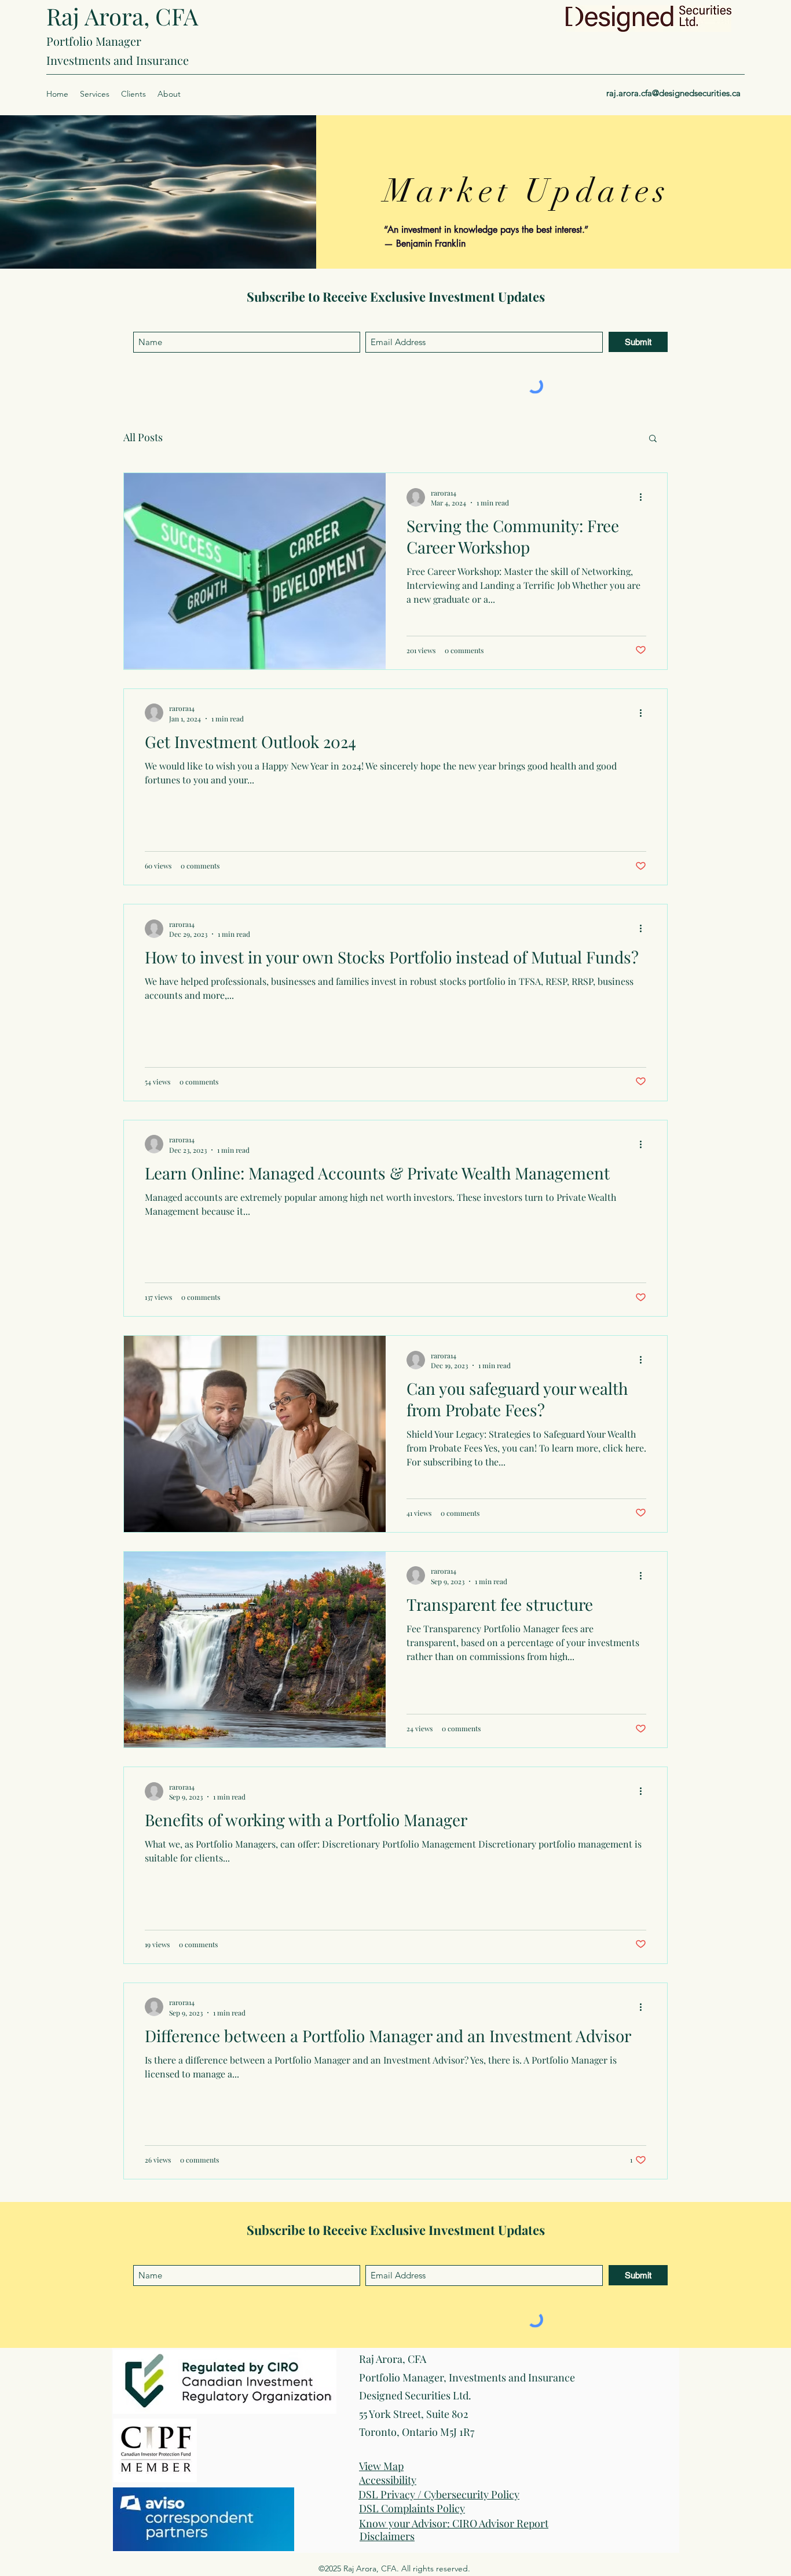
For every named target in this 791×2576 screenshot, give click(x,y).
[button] (95, 94)
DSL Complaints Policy (412, 2508)
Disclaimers (387, 2536)
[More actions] (644, 497)
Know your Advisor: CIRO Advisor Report (454, 2523)
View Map (381, 2466)
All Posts (143, 437)
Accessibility (388, 2480)
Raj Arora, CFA (122, 16)
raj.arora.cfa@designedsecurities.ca (673, 93)
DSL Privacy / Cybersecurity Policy (439, 2494)
